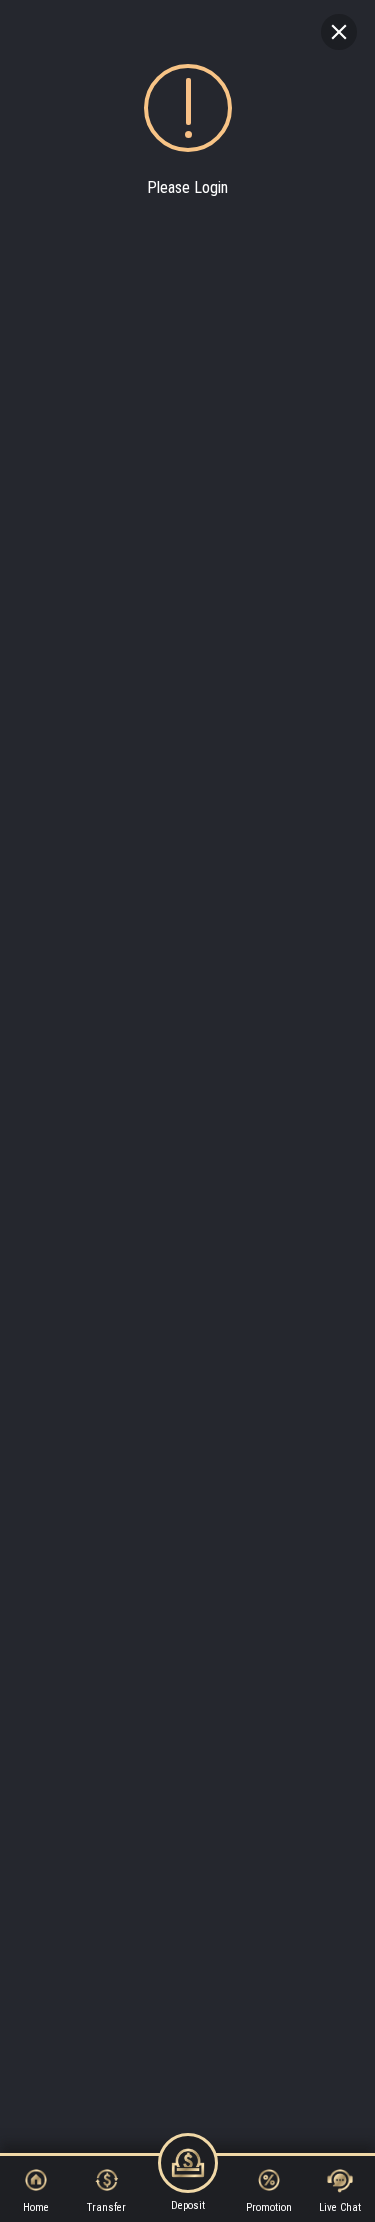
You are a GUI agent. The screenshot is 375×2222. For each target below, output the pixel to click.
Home (36, 2207)
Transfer (106, 2207)
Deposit (188, 2205)
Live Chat (340, 2207)
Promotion (269, 2207)
